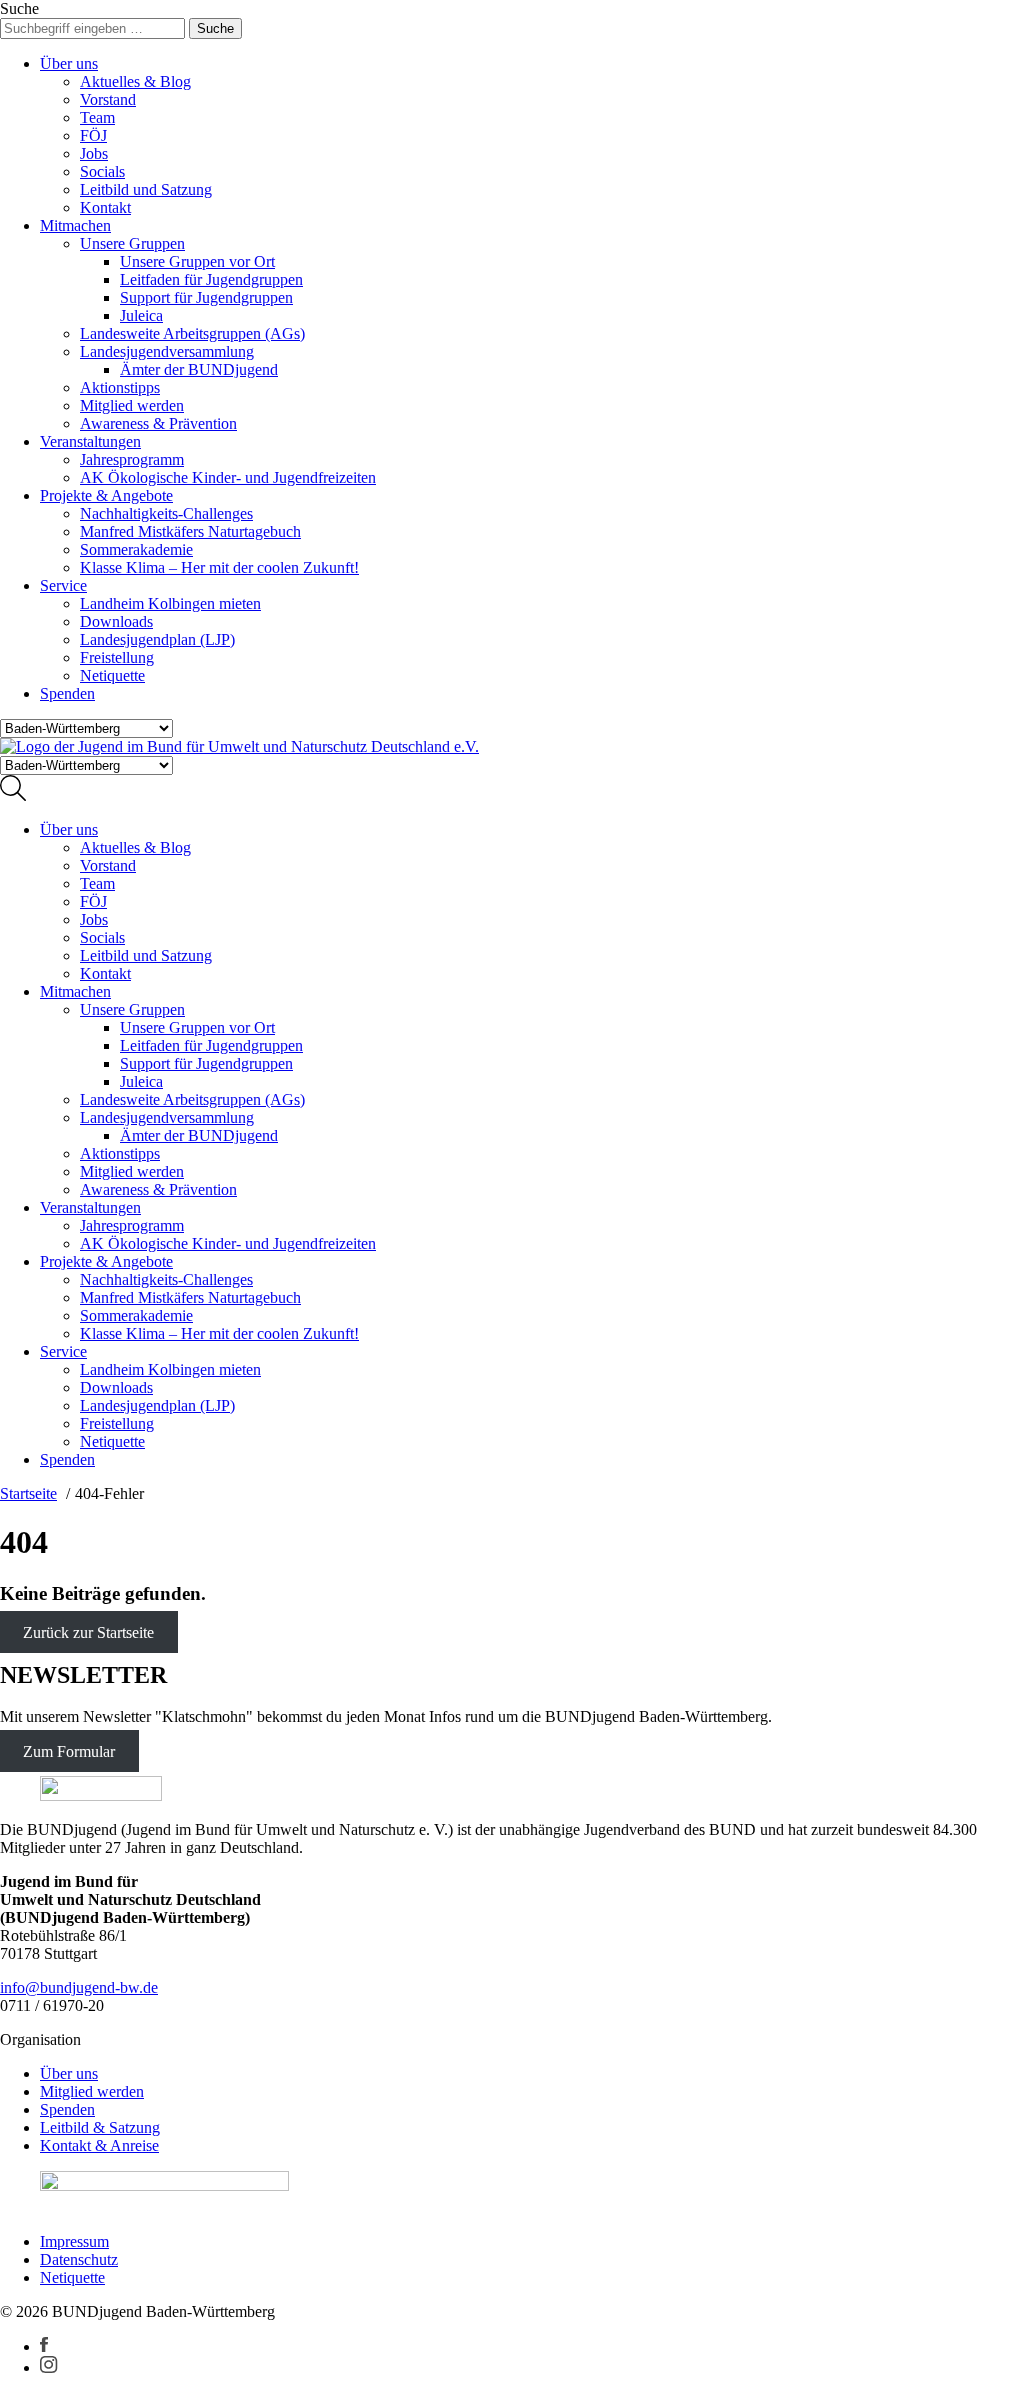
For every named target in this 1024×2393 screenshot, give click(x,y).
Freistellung (117, 657)
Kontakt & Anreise (99, 2145)
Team (97, 117)
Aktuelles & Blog (135, 81)
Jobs (94, 153)
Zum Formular (69, 1750)
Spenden (67, 693)
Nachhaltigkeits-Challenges (166, 513)
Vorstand (108, 99)
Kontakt (105, 207)
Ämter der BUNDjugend (199, 369)
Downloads (116, 621)
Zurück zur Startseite (88, 1632)
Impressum (74, 2241)
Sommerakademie (136, 549)
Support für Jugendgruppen (206, 297)
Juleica (141, 315)
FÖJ (93, 135)
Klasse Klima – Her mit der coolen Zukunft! (219, 567)
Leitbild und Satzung (146, 189)
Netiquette (112, 675)
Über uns (69, 63)
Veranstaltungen (90, 441)
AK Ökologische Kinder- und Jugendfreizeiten (228, 477)
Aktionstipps (120, 387)
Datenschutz (79, 2259)
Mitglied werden (132, 405)
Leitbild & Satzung (100, 2127)
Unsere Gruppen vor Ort (197, 261)
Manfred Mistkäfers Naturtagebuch (190, 531)
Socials (102, 171)
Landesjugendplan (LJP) (157, 639)
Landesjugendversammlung (167, 351)
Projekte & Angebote (106, 495)
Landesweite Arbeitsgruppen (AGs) (192, 333)
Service (63, 585)
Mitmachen (75, 225)
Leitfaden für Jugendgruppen (211, 279)
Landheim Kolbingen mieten (170, 603)
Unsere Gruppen (132, 243)
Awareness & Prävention (158, 423)
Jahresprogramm (132, 459)
